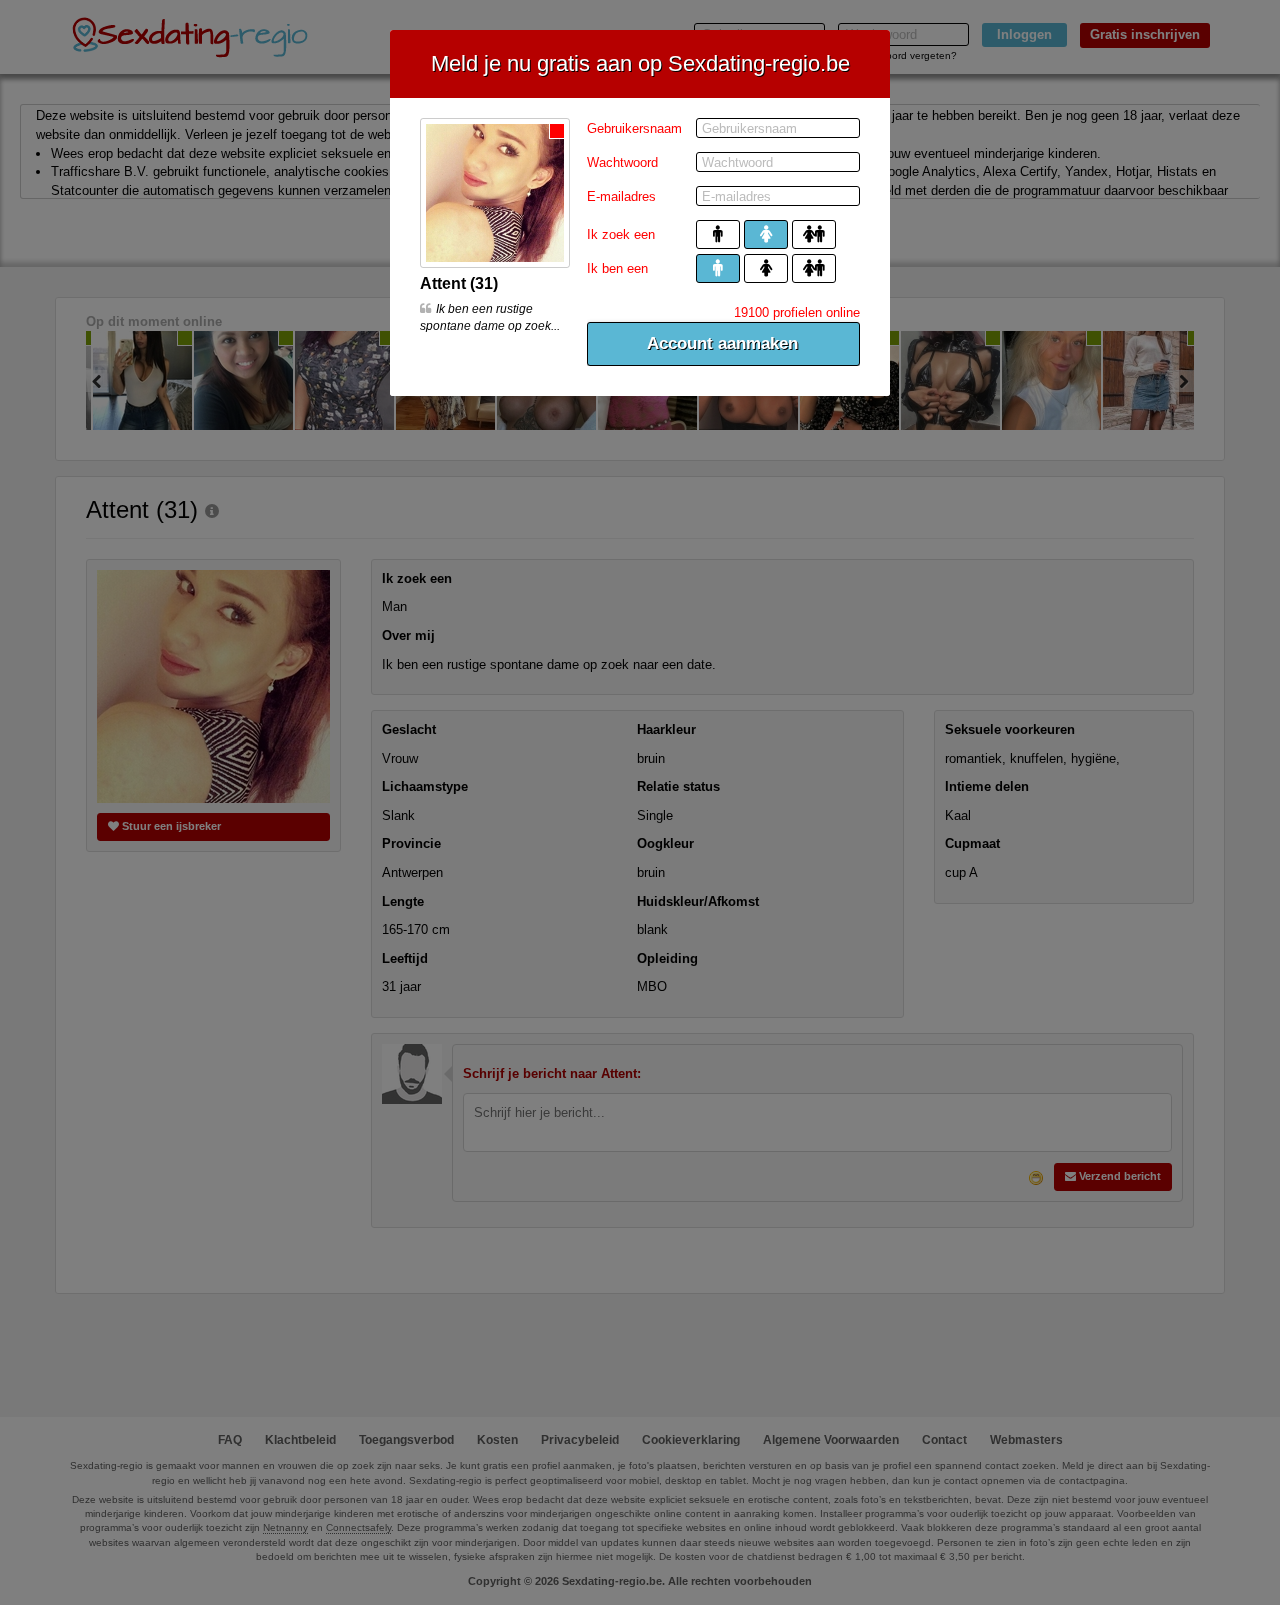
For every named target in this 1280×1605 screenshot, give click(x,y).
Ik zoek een (621, 234)
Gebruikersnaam (634, 128)
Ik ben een (617, 268)
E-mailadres (621, 196)
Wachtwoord (622, 162)
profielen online (797, 312)
